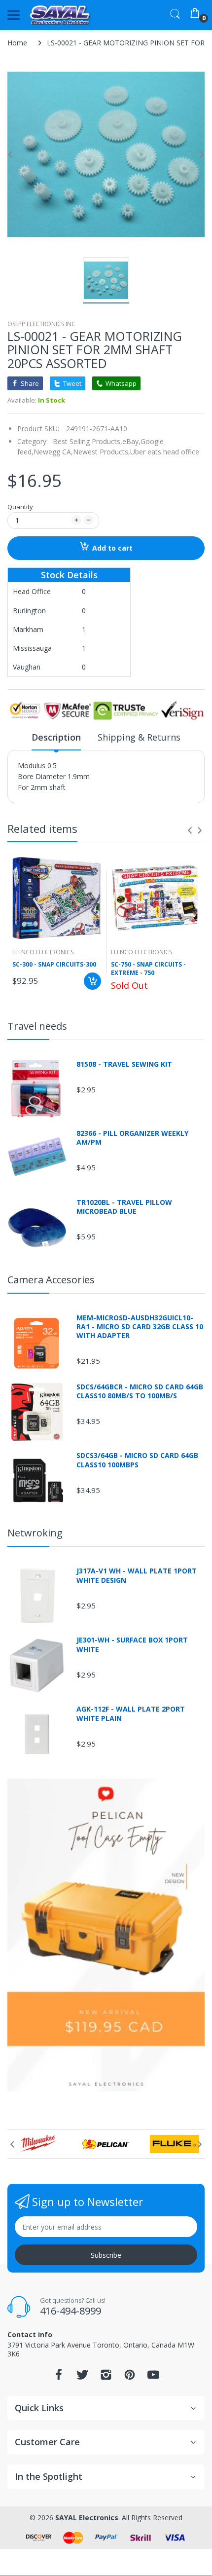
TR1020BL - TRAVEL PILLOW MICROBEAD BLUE (124, 1207)
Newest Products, (102, 452)
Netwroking (35, 1533)
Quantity (20, 507)
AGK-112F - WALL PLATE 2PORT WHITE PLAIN (131, 1714)
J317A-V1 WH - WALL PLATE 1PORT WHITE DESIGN (137, 1575)
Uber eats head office (165, 452)
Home (17, 43)
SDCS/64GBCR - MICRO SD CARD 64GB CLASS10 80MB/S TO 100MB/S (140, 1391)
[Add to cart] (92, 981)
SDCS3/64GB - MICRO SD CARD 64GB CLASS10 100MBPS (137, 1460)
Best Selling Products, (88, 441)
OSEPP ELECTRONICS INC (41, 324)
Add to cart (112, 548)
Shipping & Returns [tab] (139, 737)
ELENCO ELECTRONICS (43, 952)
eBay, (131, 441)
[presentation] (190, 830)
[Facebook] (59, 2377)
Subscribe (106, 2255)
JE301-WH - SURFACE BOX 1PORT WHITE (132, 1644)
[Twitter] (82, 2377)
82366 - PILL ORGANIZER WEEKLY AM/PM (132, 1138)
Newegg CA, (53, 452)
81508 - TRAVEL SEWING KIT (124, 1064)
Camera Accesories (51, 1280)
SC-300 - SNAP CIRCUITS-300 (54, 965)
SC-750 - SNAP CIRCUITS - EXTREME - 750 (148, 969)
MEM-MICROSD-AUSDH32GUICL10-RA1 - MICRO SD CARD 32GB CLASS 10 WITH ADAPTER (140, 1327)
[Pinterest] (130, 2377)
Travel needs (37, 1026)
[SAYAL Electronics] (60, 15)
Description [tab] (56, 737)
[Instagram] (106, 2377)
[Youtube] (153, 2377)
